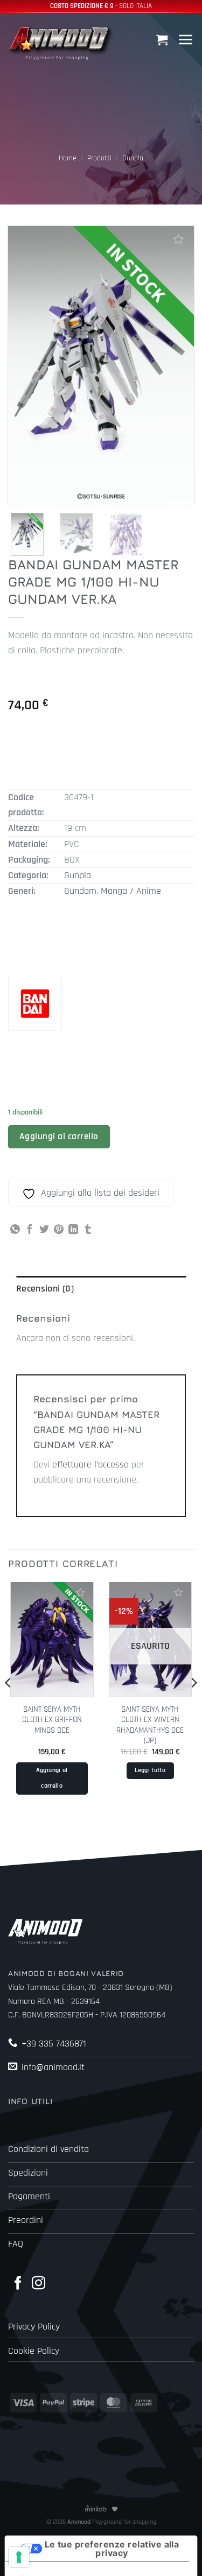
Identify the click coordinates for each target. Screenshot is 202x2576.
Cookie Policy (34, 2351)
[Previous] (9, 1704)
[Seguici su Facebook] (18, 2284)
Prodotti (99, 158)
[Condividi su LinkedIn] (73, 1230)
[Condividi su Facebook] (30, 1230)
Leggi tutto (150, 1770)
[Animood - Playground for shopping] (62, 42)
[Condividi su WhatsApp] (15, 1230)
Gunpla (133, 158)
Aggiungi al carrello (59, 1137)
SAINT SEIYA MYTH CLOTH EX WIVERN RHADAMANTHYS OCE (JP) (150, 1725)
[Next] (193, 1704)
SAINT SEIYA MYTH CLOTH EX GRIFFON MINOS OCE (52, 1720)
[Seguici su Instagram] (39, 2284)
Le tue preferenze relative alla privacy (112, 2549)
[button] (163, 40)
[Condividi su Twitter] (44, 1230)
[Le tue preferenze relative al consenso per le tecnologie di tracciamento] (19, 2557)
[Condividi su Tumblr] (88, 1230)
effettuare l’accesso (90, 1465)
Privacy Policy (34, 2327)
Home (68, 158)
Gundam (80, 891)
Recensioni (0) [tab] (45, 1289)
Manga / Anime (131, 891)
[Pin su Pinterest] (59, 1230)
